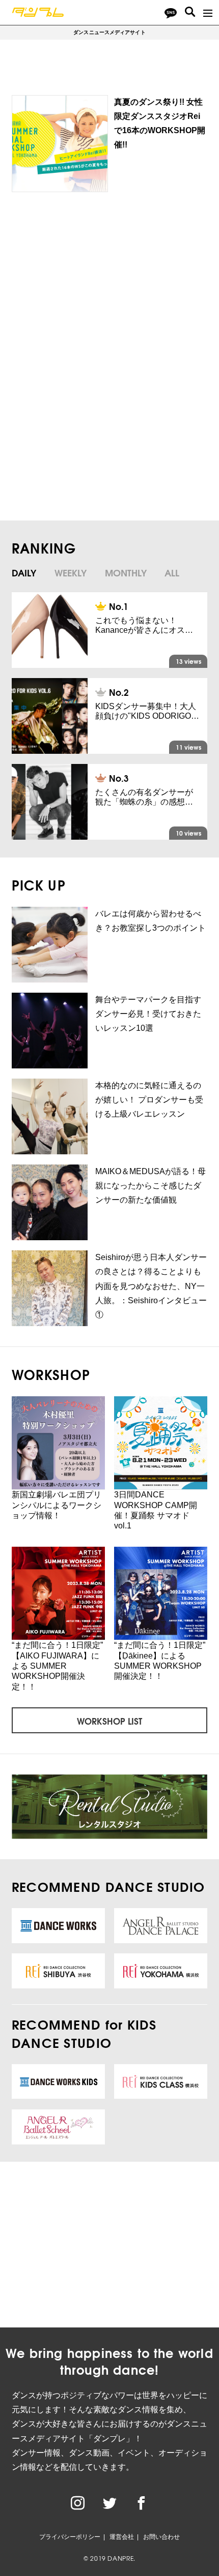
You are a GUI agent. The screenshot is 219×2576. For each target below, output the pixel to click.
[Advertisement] (106, 284)
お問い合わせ (161, 2537)
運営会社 (122, 2537)
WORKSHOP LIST (109, 1721)
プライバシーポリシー (70, 2537)
